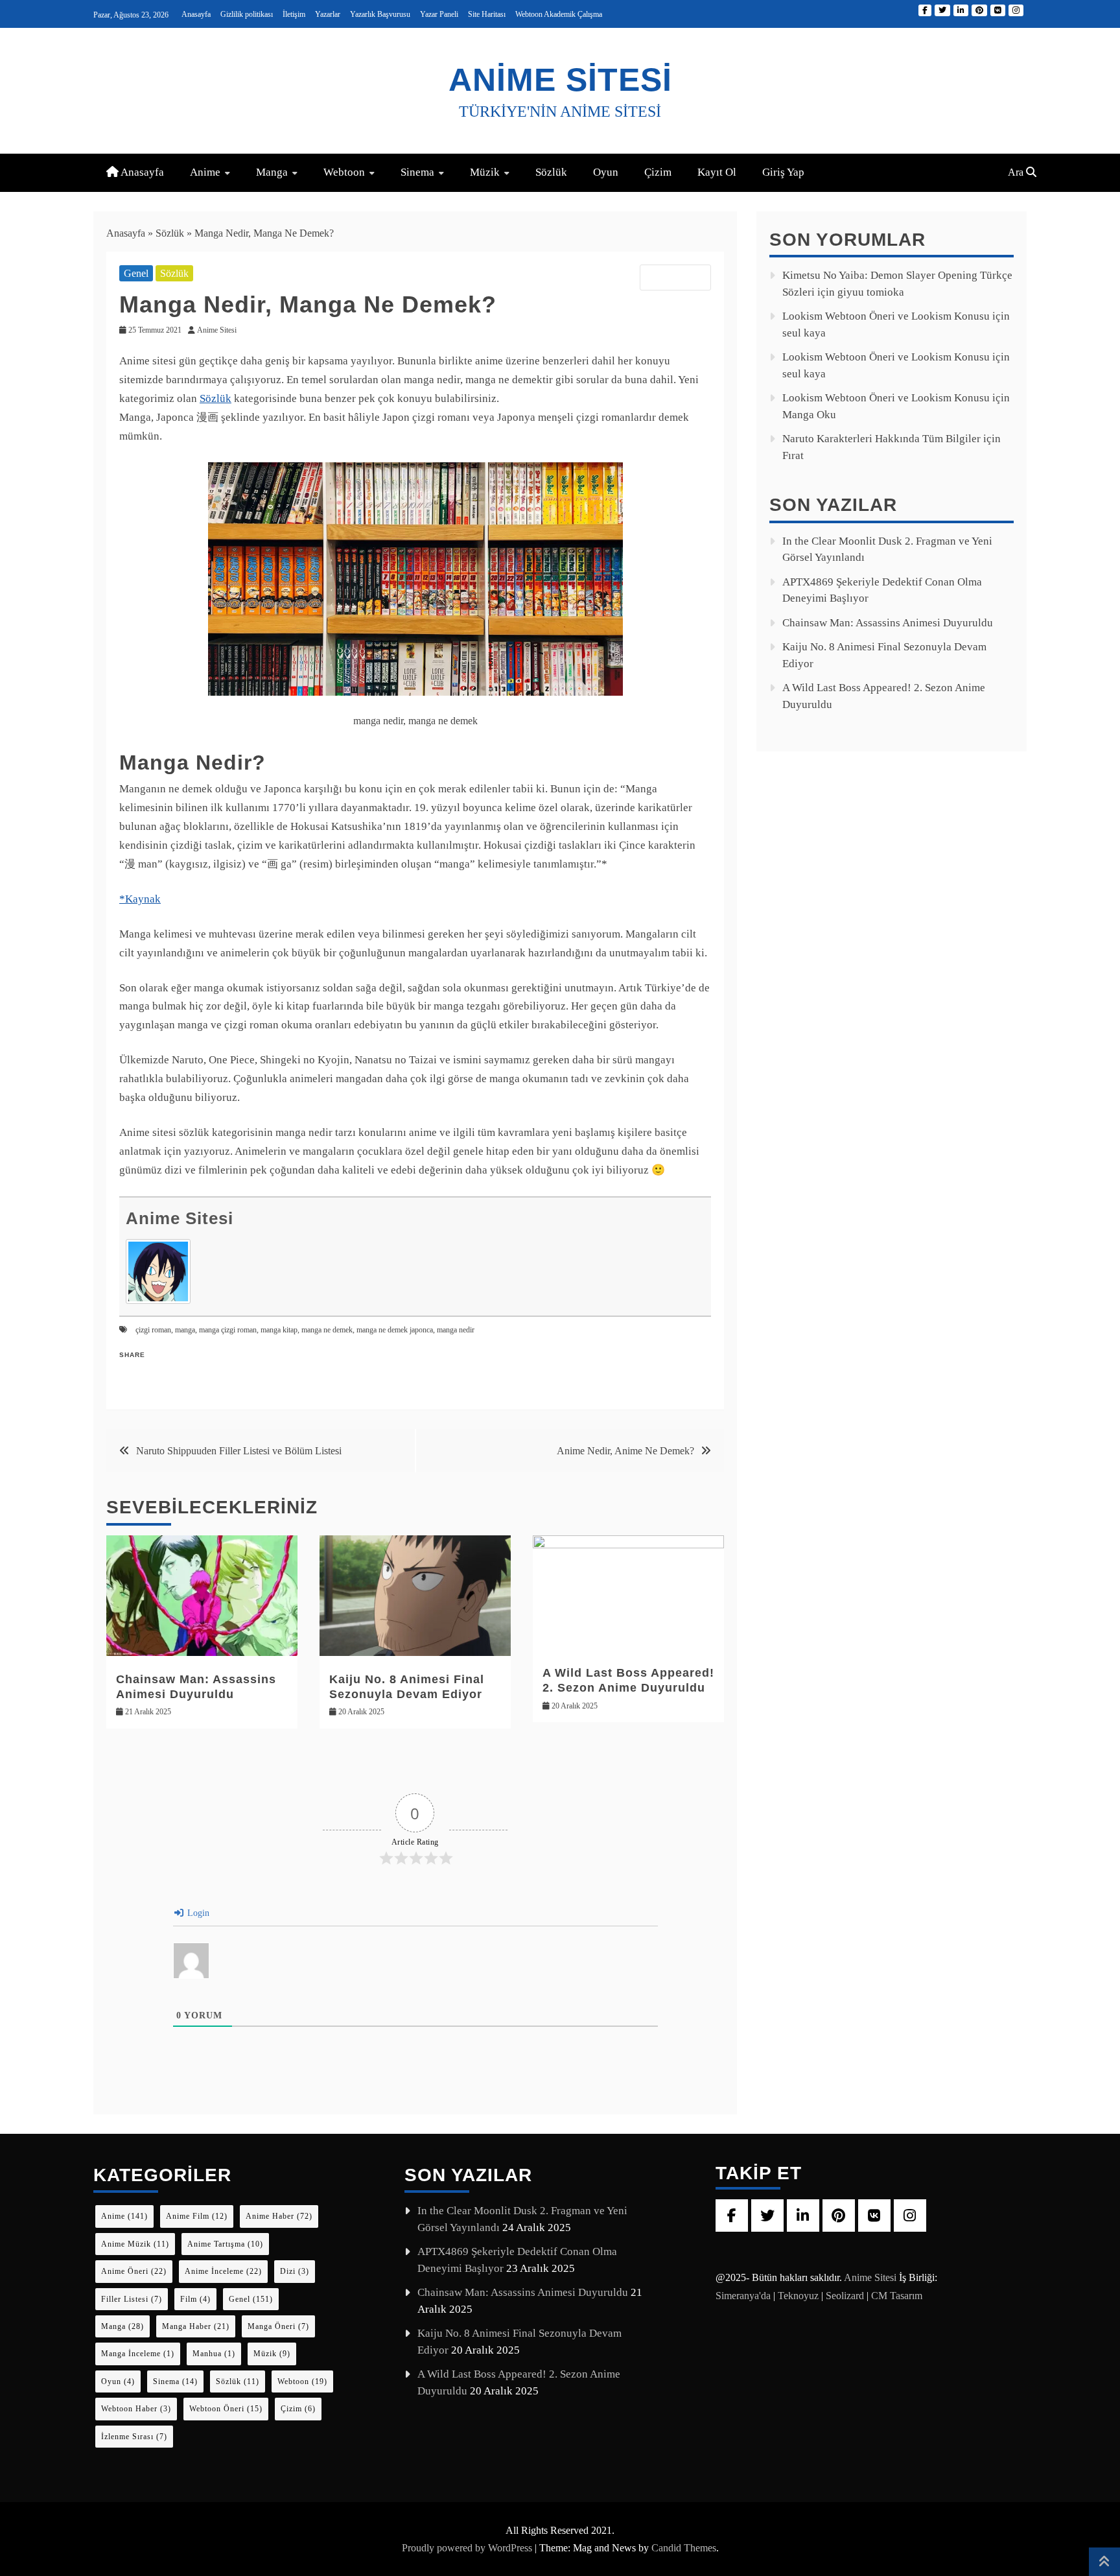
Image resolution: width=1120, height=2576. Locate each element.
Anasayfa (196, 14)
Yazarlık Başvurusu (380, 14)
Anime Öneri (134, 2271)
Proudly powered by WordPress (468, 2548)
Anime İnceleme (223, 2271)
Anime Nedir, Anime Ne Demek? (625, 1451)
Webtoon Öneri (226, 2409)
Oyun (606, 172)
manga (185, 1330)
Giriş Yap (783, 172)
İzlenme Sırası (134, 2437)
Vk (998, 10)
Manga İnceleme (138, 2354)
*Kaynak (140, 899)
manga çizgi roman (228, 1330)
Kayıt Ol (717, 172)
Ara (1017, 172)
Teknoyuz (798, 2296)
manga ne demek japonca (395, 1330)
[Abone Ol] (675, 278)
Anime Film (197, 2216)
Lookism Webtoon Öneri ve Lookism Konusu (886, 316)
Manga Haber (196, 2326)
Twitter (942, 10)
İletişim (294, 14)
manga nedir (456, 1330)
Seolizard (845, 2296)
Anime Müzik (135, 2244)
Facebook (925, 10)
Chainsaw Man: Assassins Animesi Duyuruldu (888, 623)
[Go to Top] (1104, 2562)
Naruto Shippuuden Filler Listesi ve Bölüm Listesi (239, 1451)
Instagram (1016, 10)
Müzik (485, 172)
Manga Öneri (278, 2326)
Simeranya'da (743, 2296)
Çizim (658, 172)
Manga (272, 172)
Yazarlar (328, 14)
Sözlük (551, 172)
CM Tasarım (897, 2296)
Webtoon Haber (136, 2409)
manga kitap (279, 1330)
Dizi (295, 2271)
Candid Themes (684, 2548)
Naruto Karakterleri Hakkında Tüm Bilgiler (881, 439)
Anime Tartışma (225, 2244)
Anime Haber (279, 2216)
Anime (205, 172)
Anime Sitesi (560, 80)
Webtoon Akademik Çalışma (559, 14)
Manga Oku (809, 415)
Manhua (214, 2354)
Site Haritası (487, 14)
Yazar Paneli (439, 14)
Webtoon (344, 172)
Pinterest (979, 10)
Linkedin (961, 10)
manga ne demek (327, 1330)
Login (197, 1913)
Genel (136, 273)
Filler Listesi (132, 2299)
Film (195, 2299)
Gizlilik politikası (247, 14)
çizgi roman (153, 1330)
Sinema (417, 172)
